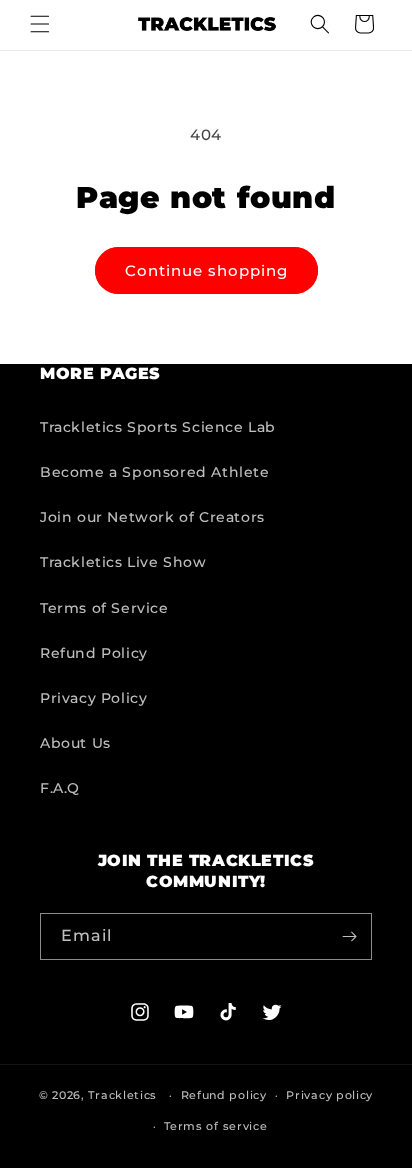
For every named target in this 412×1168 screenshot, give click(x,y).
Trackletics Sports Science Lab (158, 427)
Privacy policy (329, 1095)
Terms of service (215, 1126)
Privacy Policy (93, 698)
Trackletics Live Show (123, 562)
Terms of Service (104, 608)
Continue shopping (206, 270)
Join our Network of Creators (152, 517)
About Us (75, 743)
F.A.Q (60, 788)
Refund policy (224, 1095)
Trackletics (122, 1095)
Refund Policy (94, 653)
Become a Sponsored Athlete (155, 472)
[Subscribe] (349, 936)
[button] (40, 24)
